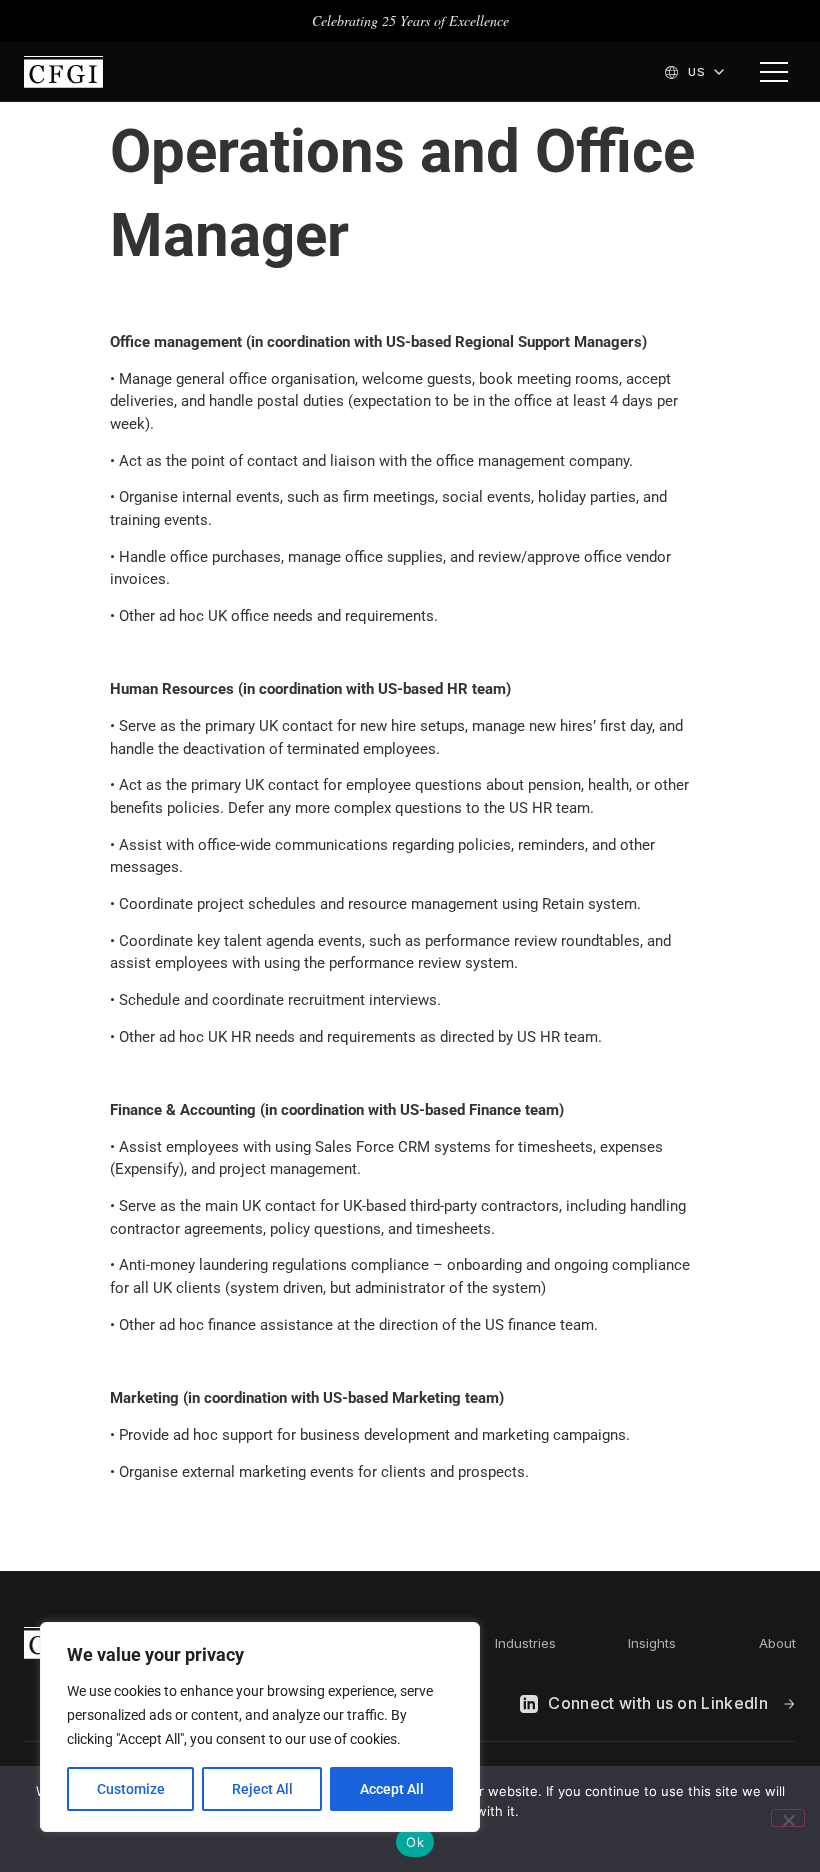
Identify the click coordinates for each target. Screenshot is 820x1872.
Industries (525, 1643)
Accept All (392, 1789)
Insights (652, 1643)
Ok (415, 1842)
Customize (131, 1789)
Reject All (262, 1789)
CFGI (63, 72)
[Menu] (774, 72)
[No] (788, 1818)
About (777, 1643)
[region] (260, 1727)
